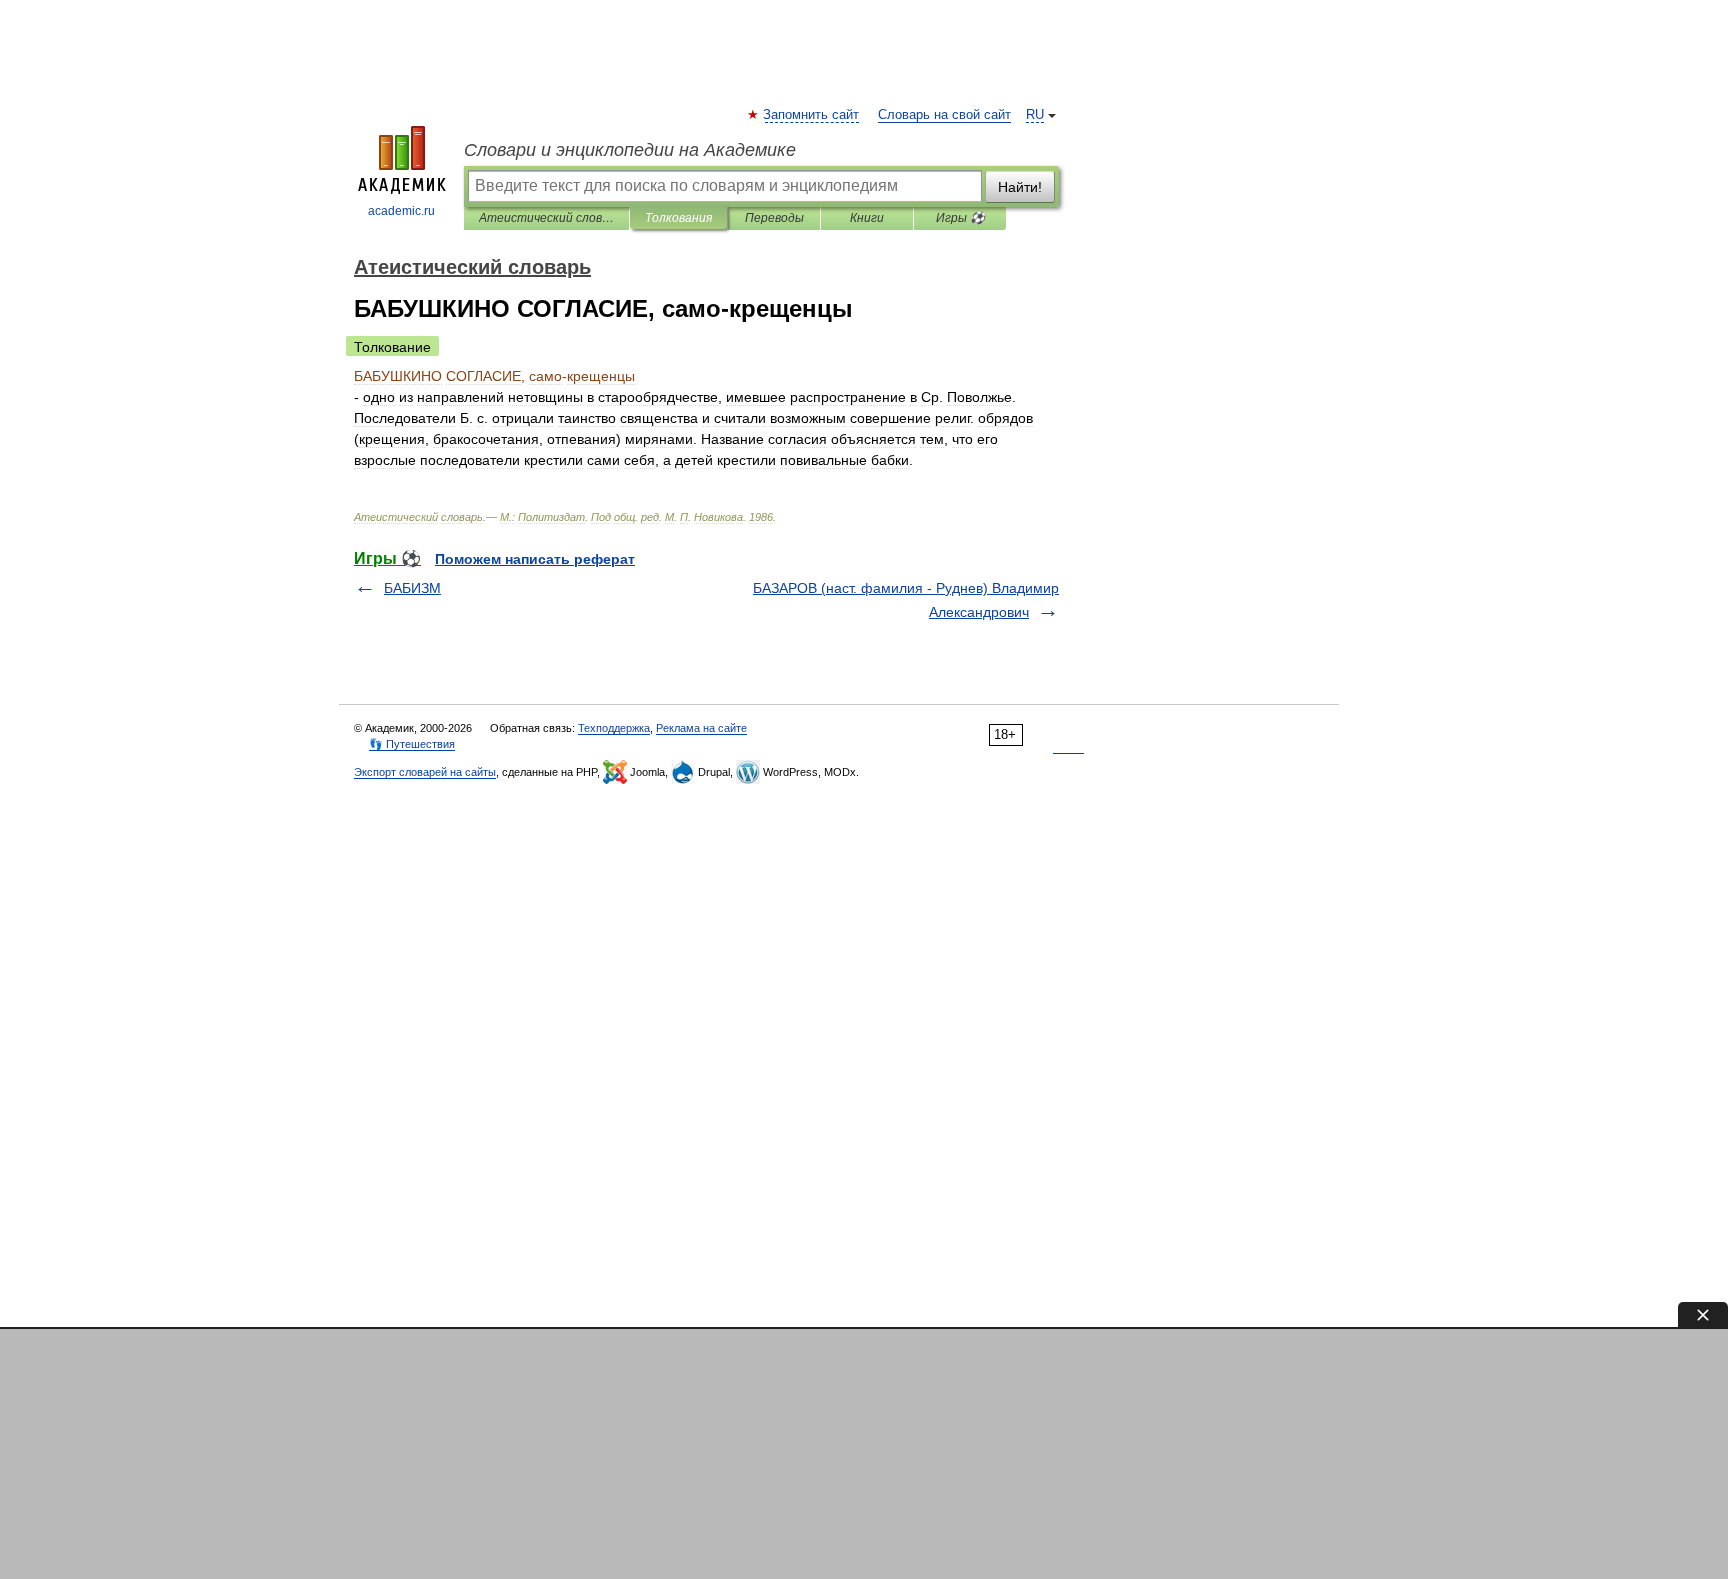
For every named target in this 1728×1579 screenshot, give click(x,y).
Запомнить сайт (812, 115)
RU (1035, 115)
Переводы (774, 218)
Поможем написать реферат (535, 559)
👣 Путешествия (412, 744)
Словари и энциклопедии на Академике (630, 150)
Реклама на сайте (701, 728)
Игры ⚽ (960, 218)
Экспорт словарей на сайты (425, 772)
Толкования (678, 218)
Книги (867, 218)
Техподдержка (614, 728)
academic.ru (401, 211)
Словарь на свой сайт (944, 115)
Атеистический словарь (546, 218)
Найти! (1020, 187)
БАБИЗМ (412, 588)
